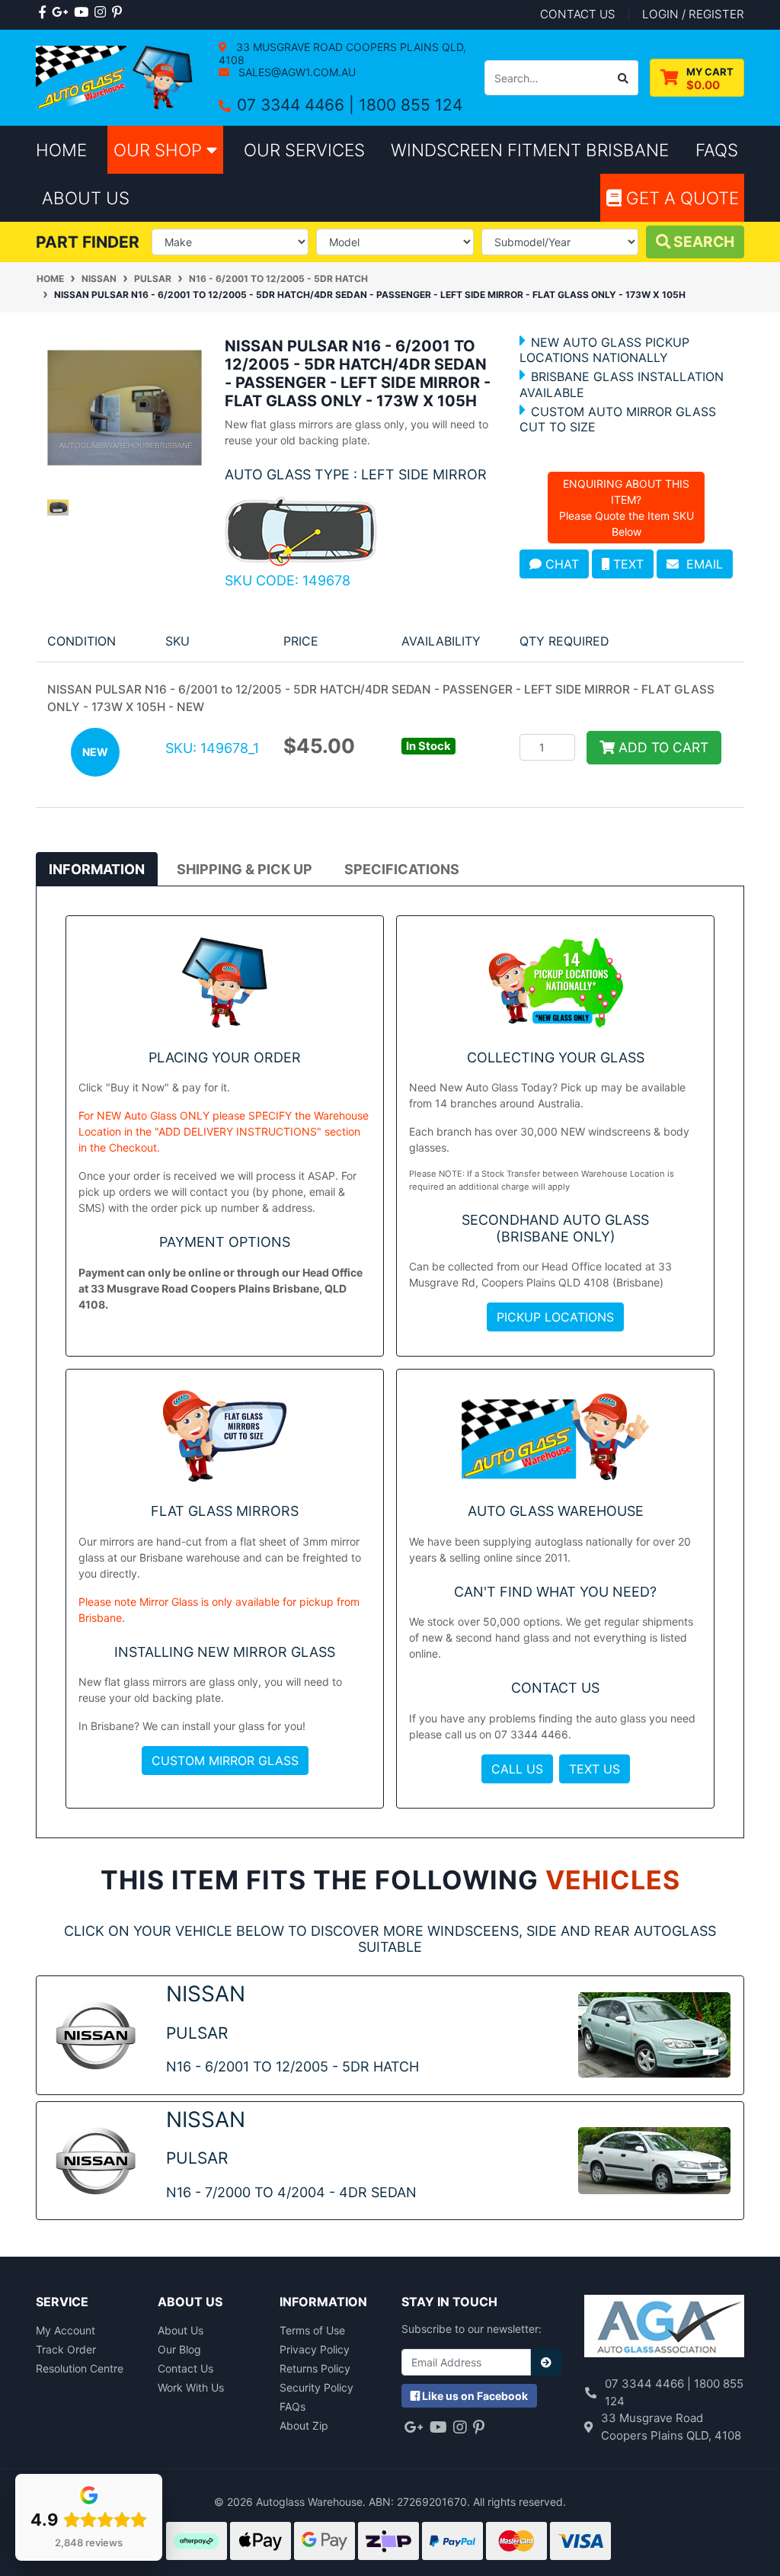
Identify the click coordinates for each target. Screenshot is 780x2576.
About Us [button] (86, 198)
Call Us (517, 1769)
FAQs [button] (717, 150)
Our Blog (179, 2349)
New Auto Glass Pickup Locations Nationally (604, 350)
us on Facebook (475, 2396)
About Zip (304, 2425)
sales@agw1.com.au (296, 72)
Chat (560, 564)
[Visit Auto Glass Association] (664, 2328)
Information (97, 869)
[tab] (97, 869)
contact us (578, 14)
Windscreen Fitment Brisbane (530, 150)
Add (662, 747)
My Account (66, 2330)
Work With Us (191, 2387)
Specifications (402, 869)
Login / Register (693, 14)
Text (627, 564)
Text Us (595, 1769)
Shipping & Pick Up (245, 869)
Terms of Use (312, 2330)
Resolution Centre (80, 2368)
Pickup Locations (555, 1317)
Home (61, 150)
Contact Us (185, 2368)
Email (701, 564)
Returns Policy (315, 2368)
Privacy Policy (315, 2349)
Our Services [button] (304, 150)
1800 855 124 (411, 105)
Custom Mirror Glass (225, 1761)
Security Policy (316, 2387)
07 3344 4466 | (298, 105)
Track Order (66, 2349)
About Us (181, 2330)
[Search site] (623, 78)
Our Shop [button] (160, 150)
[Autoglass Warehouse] (116, 77)
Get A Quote (680, 198)
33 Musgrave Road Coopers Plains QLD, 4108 (342, 53)
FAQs (292, 2406)
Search (702, 242)
